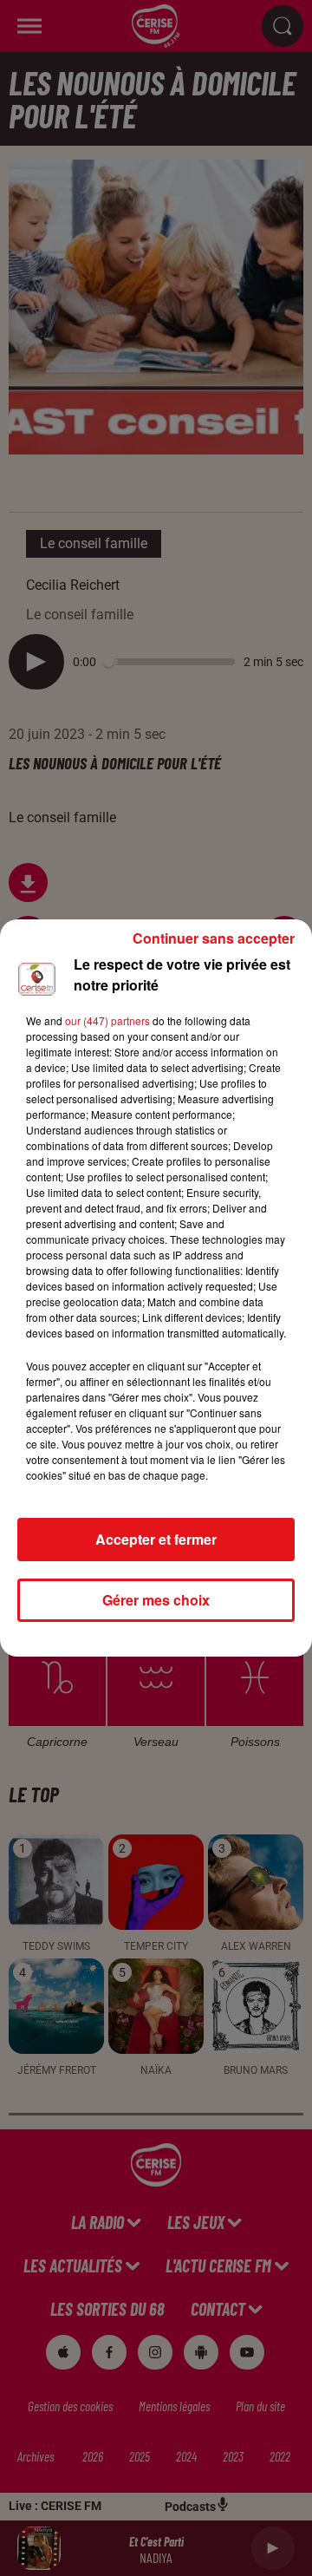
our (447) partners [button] (107, 1020)
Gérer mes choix (156, 1600)
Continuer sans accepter (214, 938)
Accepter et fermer (156, 1539)
